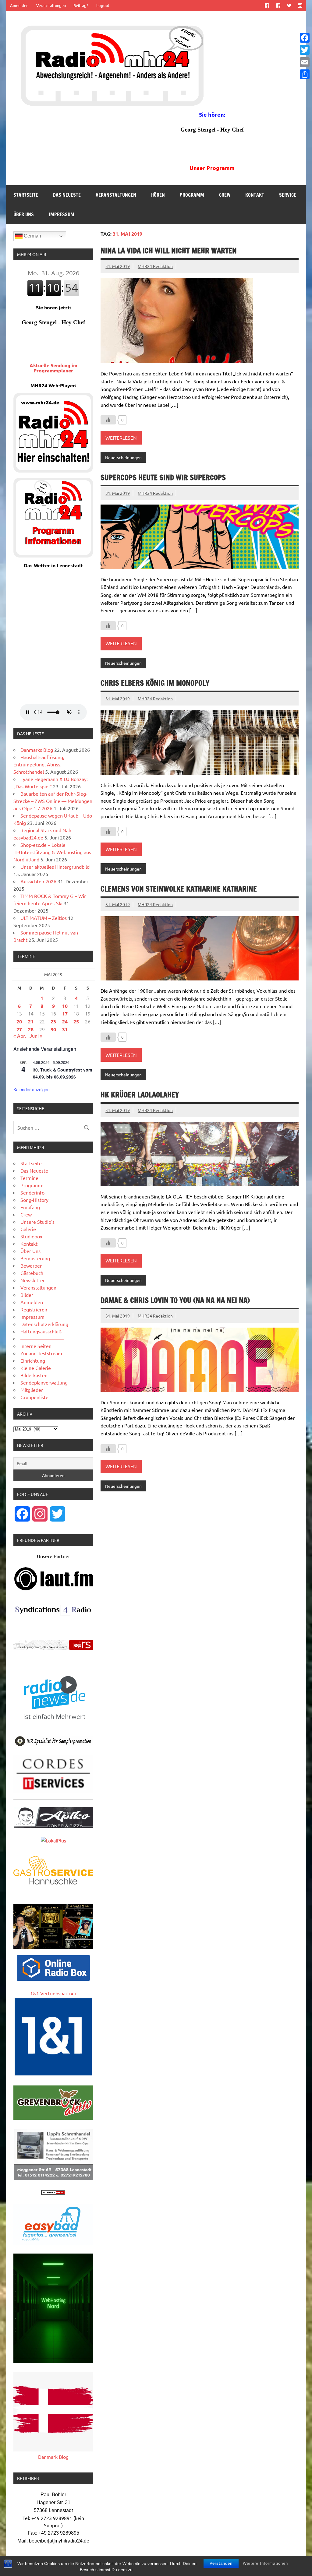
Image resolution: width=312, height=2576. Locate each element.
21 (31, 1021)
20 (19, 1021)
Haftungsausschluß (41, 1331)
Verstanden (221, 2563)
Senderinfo (32, 1192)
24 (65, 1021)
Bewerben (32, 1265)
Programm (192, 195)
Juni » (36, 1036)
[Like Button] (108, 420)
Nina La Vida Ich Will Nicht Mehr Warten (169, 251)
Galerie (28, 1229)
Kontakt (255, 195)
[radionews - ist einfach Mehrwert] (53, 1725)
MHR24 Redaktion (155, 266)
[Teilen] (305, 74)
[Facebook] (305, 38)
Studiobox (31, 1236)
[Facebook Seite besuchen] (267, 5)
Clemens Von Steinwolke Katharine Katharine (179, 889)
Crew (225, 195)
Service (288, 195)
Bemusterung (35, 1258)
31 (65, 1029)
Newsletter (33, 1280)
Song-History (34, 1200)
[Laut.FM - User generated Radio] (54, 1589)
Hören (158, 195)
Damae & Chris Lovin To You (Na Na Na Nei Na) (175, 1300)
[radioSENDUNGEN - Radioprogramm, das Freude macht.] (53, 1645)
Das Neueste (67, 195)
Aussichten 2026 (38, 881)
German (32, 236)
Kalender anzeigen (32, 1089)
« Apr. (20, 1036)
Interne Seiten (36, 1346)
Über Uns (24, 214)
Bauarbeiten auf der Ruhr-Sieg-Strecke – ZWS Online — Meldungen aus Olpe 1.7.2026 (53, 801)
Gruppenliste (34, 1397)
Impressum (62, 214)
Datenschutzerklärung (44, 1324)
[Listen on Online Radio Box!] (53, 1979)
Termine (29, 1178)
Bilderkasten (34, 1375)
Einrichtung (33, 1360)
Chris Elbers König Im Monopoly (155, 683)
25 (76, 1021)
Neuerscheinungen (123, 457)
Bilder (27, 1295)
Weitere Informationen (265, 2563)
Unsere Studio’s (37, 1222)
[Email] (305, 62)
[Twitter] (305, 50)
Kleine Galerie (36, 1368)
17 (65, 1014)
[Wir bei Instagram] (300, 5)
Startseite (26, 195)
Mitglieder (32, 1390)
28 (31, 1029)
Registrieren (34, 1309)
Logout (103, 5)
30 (53, 1029)
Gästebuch (32, 1273)
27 (19, 1029)
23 (53, 1021)
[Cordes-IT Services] (53, 1791)
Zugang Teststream (41, 1353)
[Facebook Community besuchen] (278, 5)
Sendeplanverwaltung (44, 1382)
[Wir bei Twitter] (289, 5)
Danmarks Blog (37, 750)
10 (65, 1006)
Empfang (30, 1207)
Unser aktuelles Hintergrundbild (55, 867)
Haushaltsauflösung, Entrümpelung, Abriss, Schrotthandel (39, 764)
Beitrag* (81, 5)
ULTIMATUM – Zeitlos (44, 918)
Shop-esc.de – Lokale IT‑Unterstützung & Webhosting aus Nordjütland (52, 852)
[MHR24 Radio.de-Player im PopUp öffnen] (53, 470)
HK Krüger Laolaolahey (140, 1095)
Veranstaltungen (51, 5)
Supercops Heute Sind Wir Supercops (163, 477)
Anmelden (19, 5)
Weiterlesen (121, 438)
